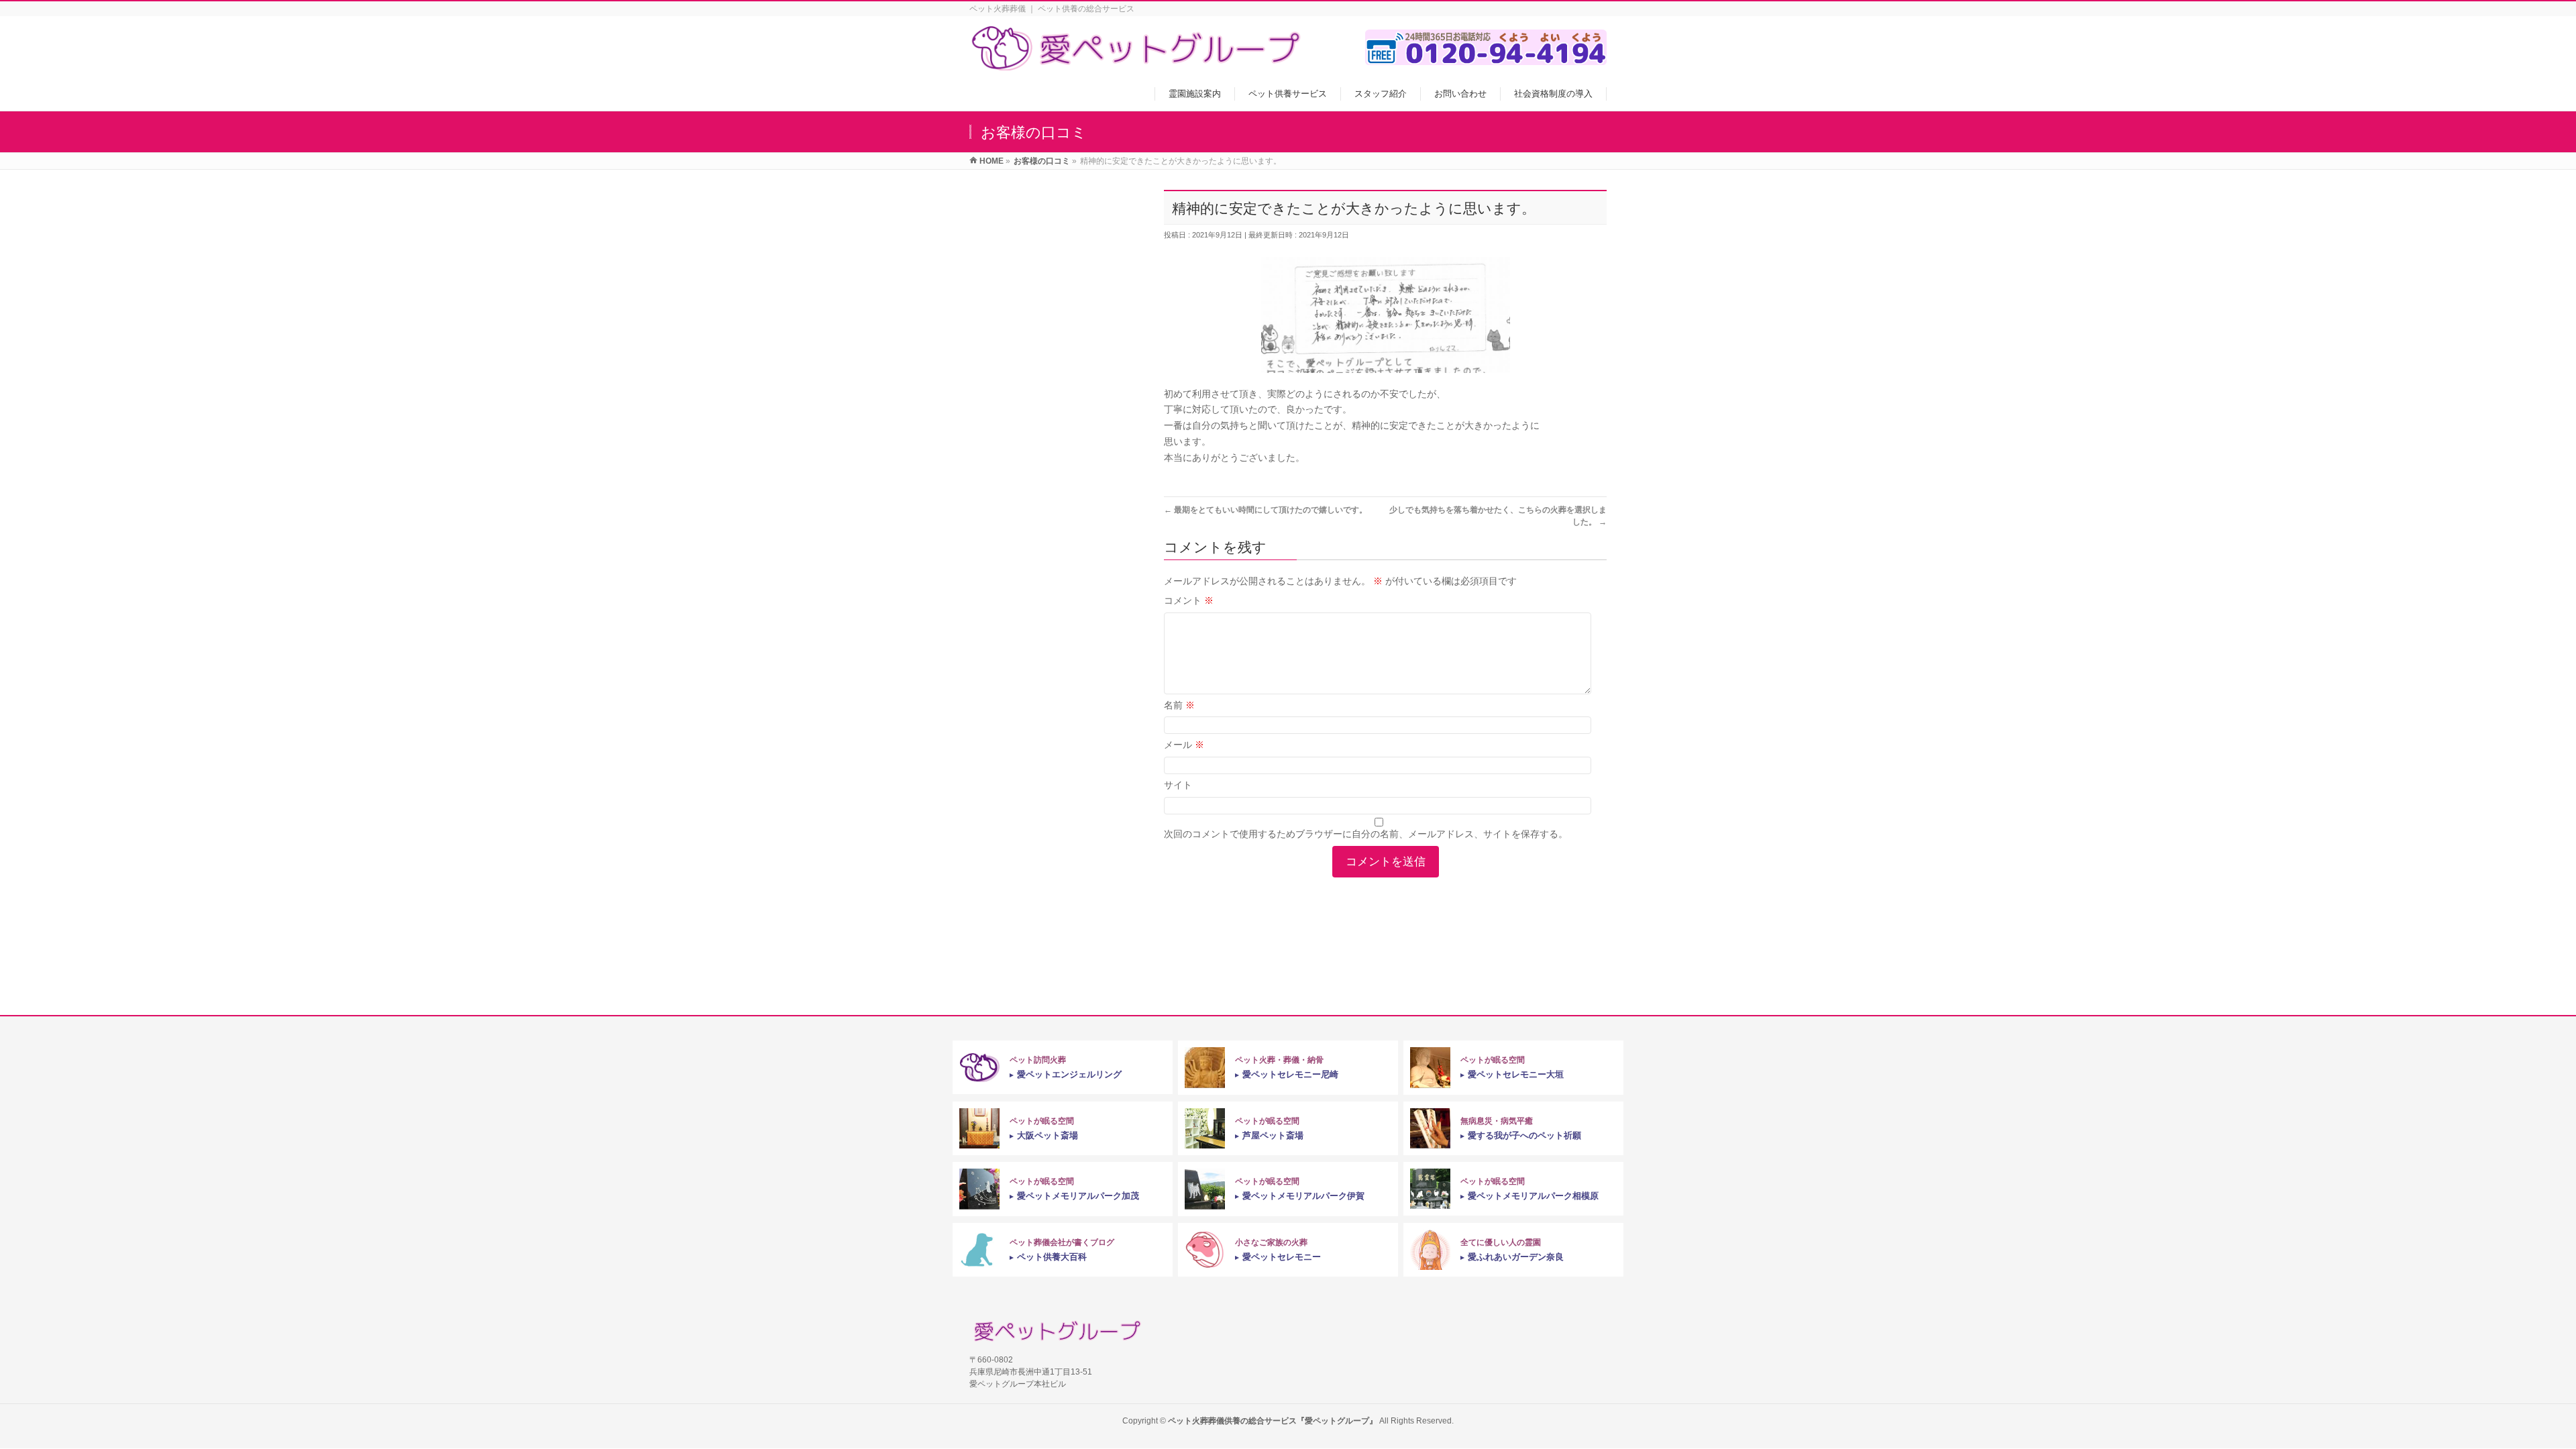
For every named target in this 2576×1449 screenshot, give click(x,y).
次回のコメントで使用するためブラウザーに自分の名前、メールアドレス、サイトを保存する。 (1366, 834)
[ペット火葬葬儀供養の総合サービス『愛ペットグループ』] (1137, 63)
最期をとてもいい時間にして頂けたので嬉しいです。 (1266, 510)
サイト (1178, 785)
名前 (1179, 705)
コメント (1189, 600)
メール (1184, 745)
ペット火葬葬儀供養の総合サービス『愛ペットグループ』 (1273, 1421)
